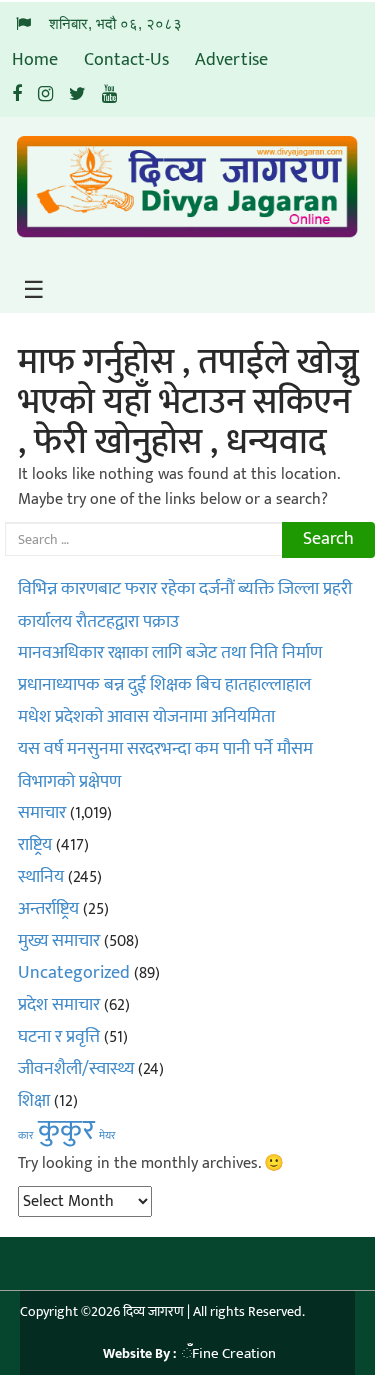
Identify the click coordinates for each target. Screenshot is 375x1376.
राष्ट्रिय (35, 845)
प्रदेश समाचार (59, 1005)
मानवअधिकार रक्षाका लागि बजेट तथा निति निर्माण (170, 653)
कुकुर (66, 1130)
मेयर (107, 1136)
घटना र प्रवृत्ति (59, 1037)
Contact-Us (126, 60)
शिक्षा (34, 1101)
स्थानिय (41, 877)
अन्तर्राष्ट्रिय (48, 909)
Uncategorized (74, 973)
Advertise (231, 60)
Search (328, 539)
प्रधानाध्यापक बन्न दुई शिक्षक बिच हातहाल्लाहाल (164, 685)
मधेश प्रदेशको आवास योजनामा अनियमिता (146, 717)
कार (26, 1136)
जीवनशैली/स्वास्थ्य (76, 1069)
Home (35, 60)
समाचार (42, 813)
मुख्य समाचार (59, 941)
